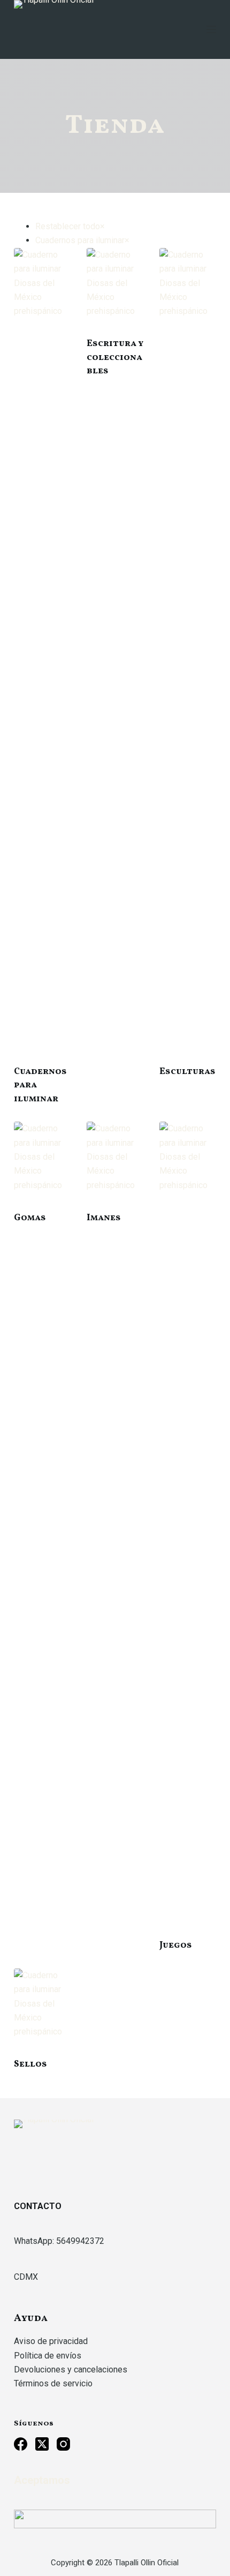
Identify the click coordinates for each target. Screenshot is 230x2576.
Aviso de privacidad (51, 2341)
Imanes (104, 1218)
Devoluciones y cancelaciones (71, 2370)
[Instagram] (63, 2444)
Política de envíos (48, 2356)
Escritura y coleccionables (115, 357)
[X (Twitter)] (42, 2444)
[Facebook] (21, 2444)
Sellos (30, 2064)
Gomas (30, 1218)
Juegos (176, 1945)
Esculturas (187, 1072)
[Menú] (211, 29)
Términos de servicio (53, 2383)
